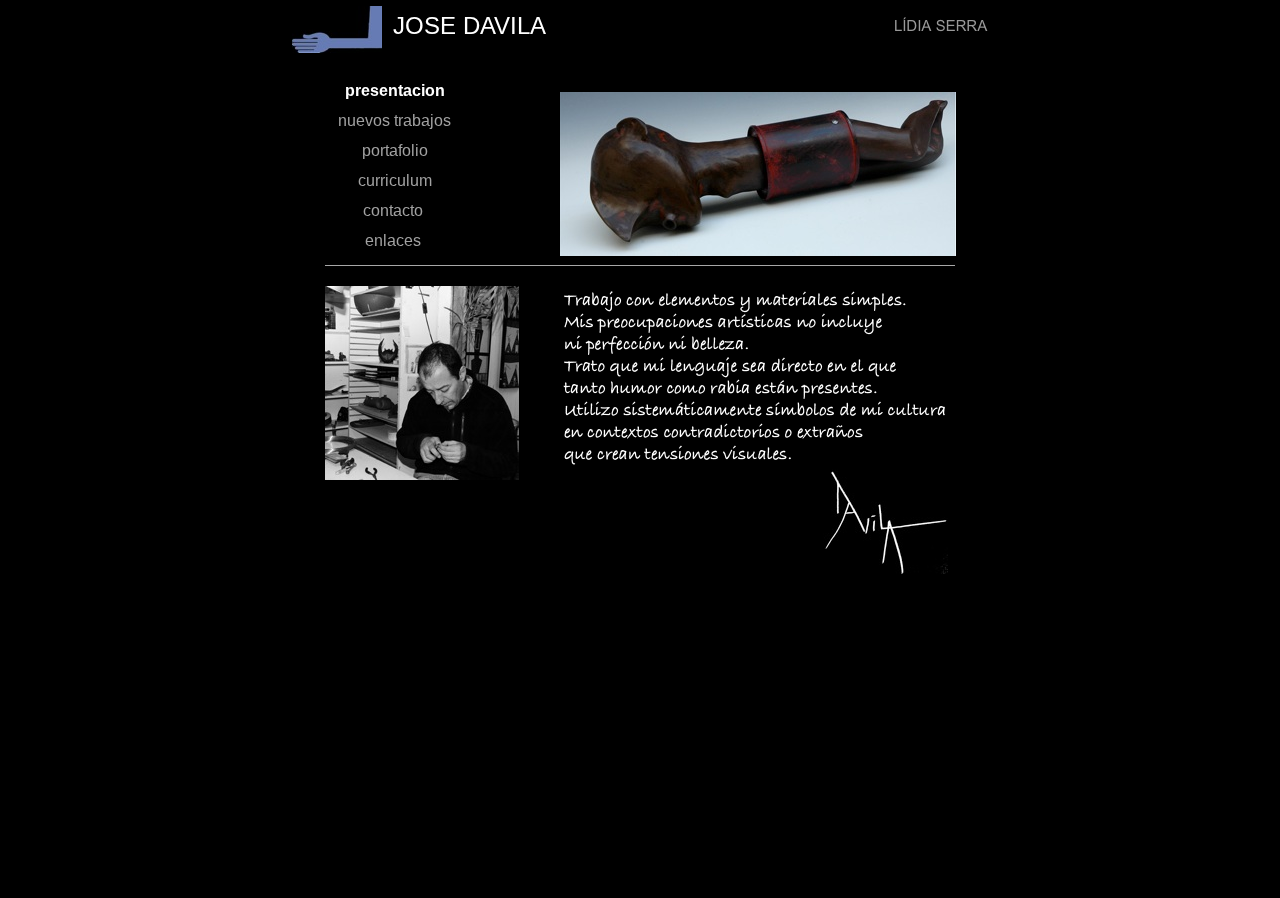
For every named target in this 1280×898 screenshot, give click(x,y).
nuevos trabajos (394, 120)
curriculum (395, 180)
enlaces (395, 240)
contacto (395, 210)
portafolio (395, 150)
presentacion (395, 90)
